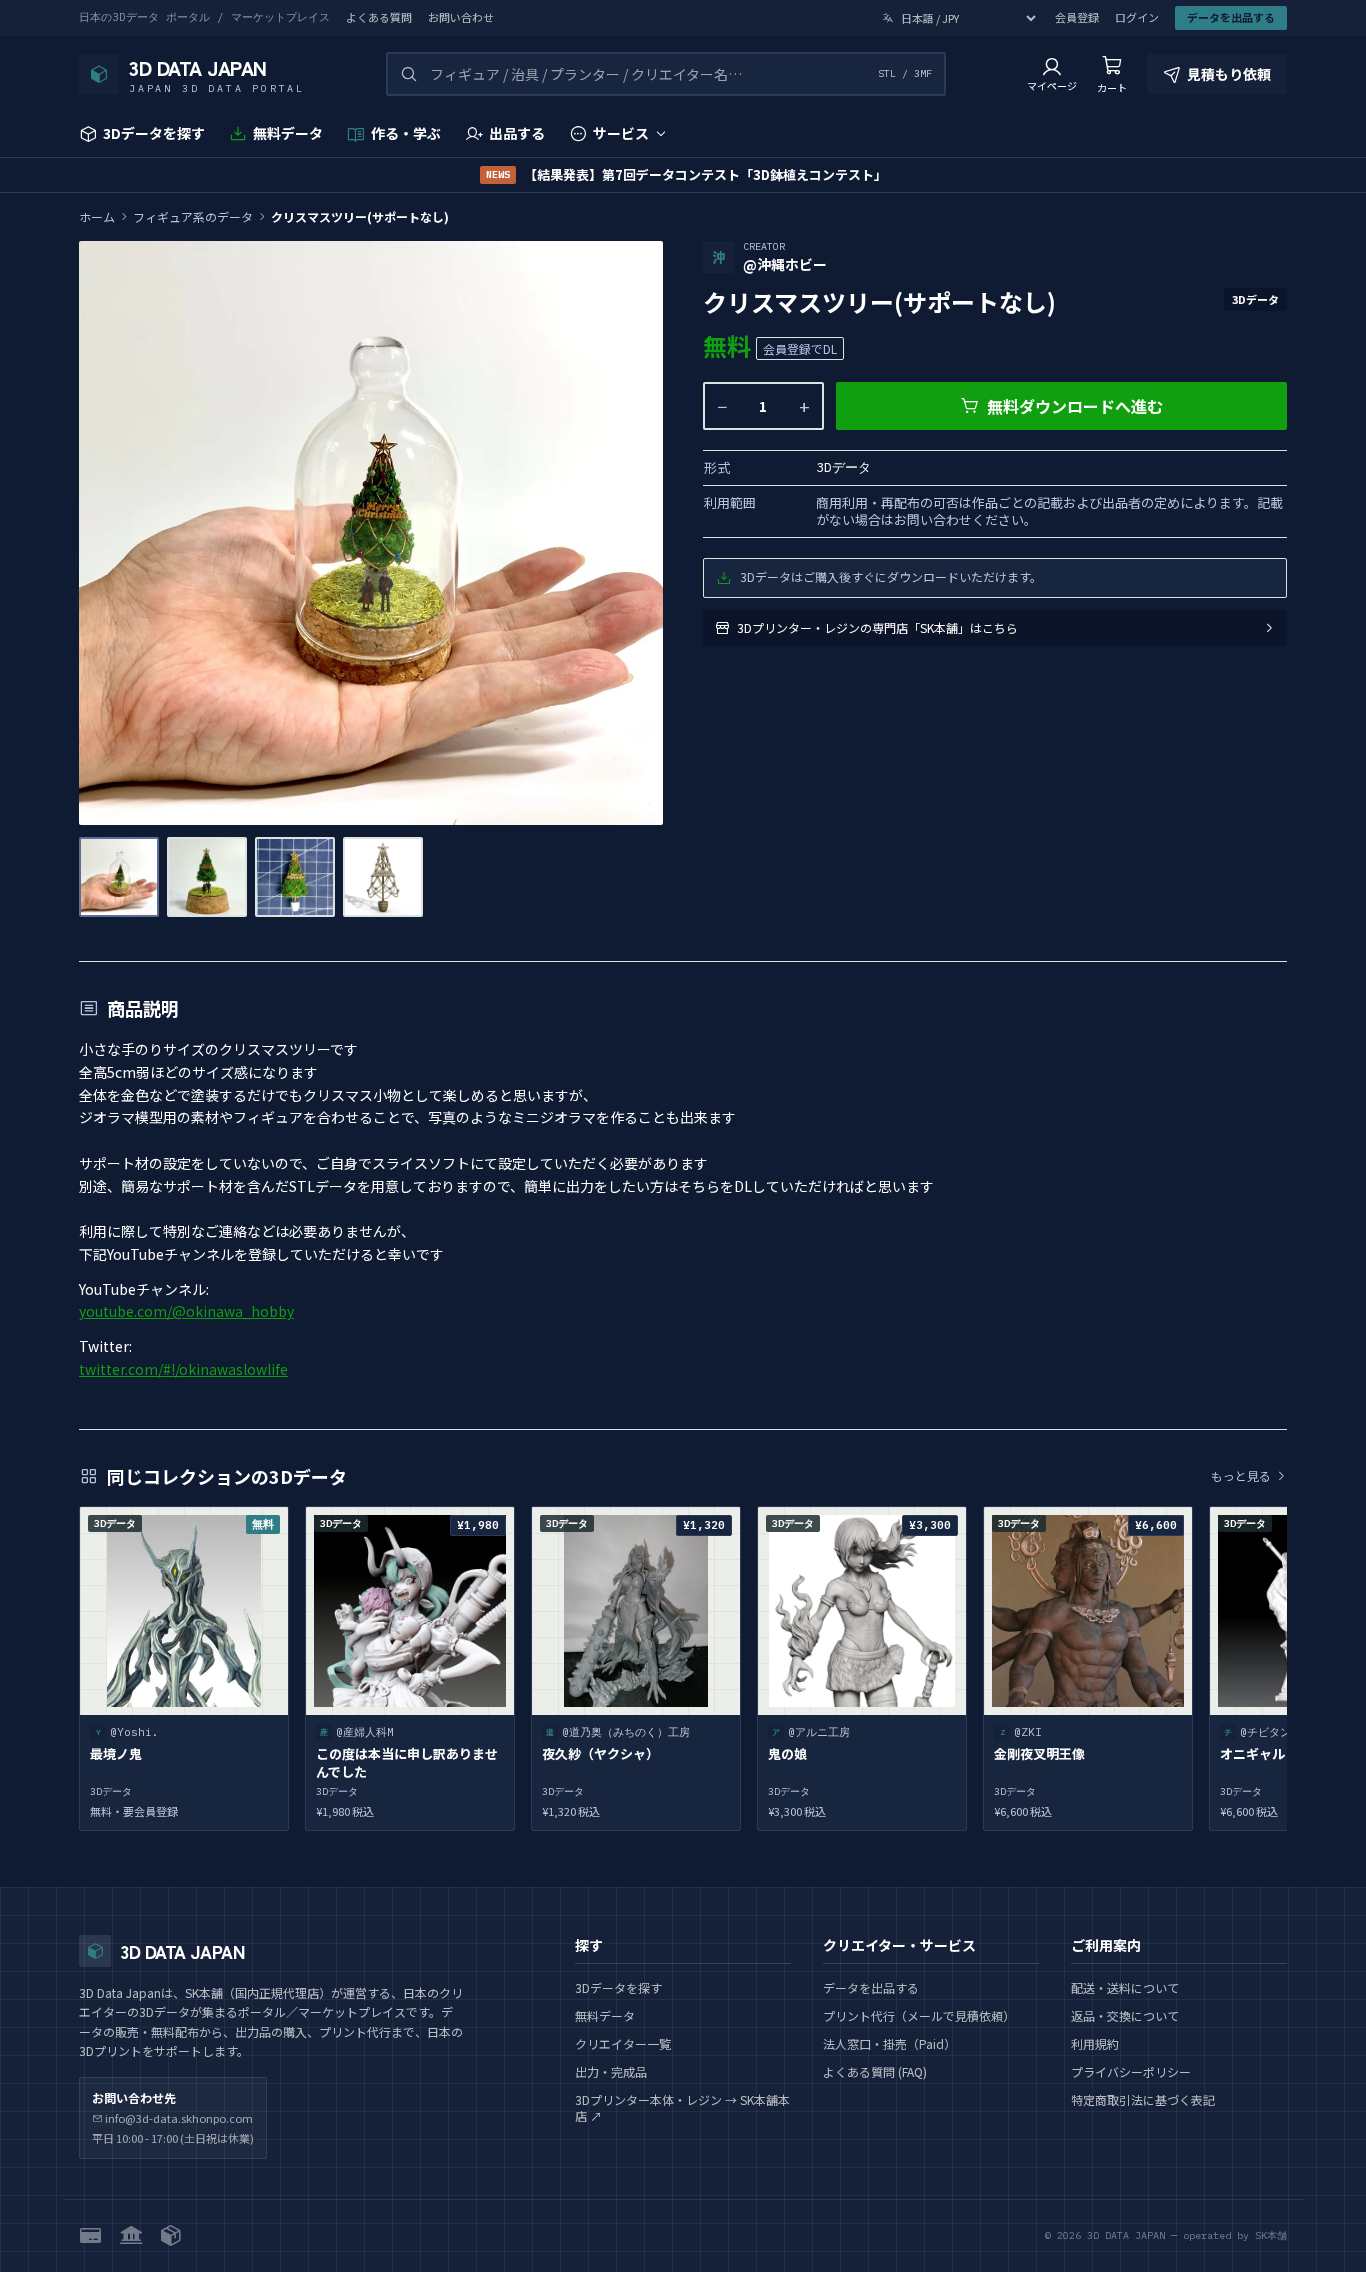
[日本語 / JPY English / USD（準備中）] (960, 18)
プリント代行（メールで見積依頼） (919, 2015)
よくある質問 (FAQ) (875, 2071)
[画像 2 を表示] (207, 877)
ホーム (97, 217)
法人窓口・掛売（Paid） (889, 2043)
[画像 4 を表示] (383, 877)
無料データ (288, 133)
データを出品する (1231, 17)
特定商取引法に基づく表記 (1143, 2099)
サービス (621, 133)
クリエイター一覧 (623, 2043)
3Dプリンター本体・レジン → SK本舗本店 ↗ (682, 2107)
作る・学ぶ (406, 133)
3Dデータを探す (154, 133)
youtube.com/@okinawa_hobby (186, 1311)
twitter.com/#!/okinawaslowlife (183, 1369)
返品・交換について (1125, 2015)
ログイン (1137, 17)
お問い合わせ (461, 17)
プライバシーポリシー (1131, 2071)
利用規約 (1095, 2043)
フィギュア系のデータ (193, 217)
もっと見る (1241, 1476)
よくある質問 (379, 17)
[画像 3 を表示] (295, 877)
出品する (517, 133)
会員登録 (1077, 17)
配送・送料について (1125, 1987)
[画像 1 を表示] (119, 877)
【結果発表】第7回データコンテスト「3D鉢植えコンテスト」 (686, 175)
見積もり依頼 (1229, 74)
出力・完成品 (611, 2071)
